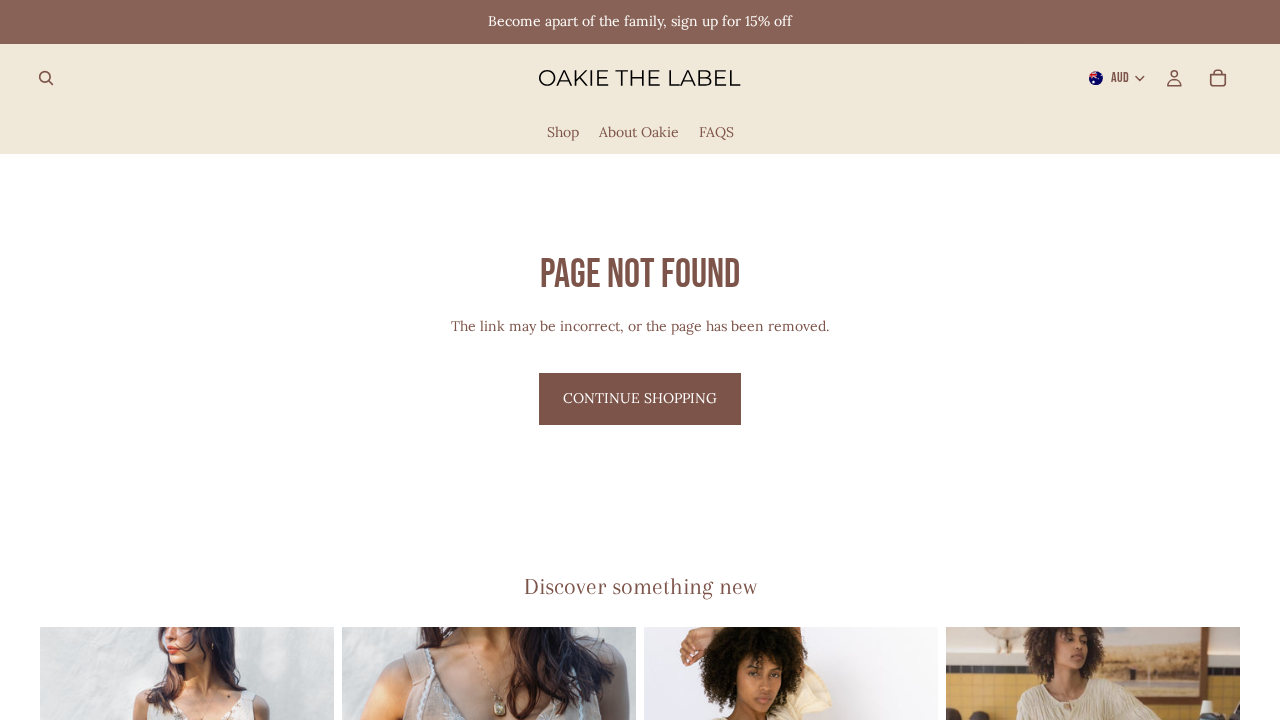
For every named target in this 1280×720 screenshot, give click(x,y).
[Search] (46, 78)
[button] (640, 22)
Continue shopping (640, 398)
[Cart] (1218, 78)
